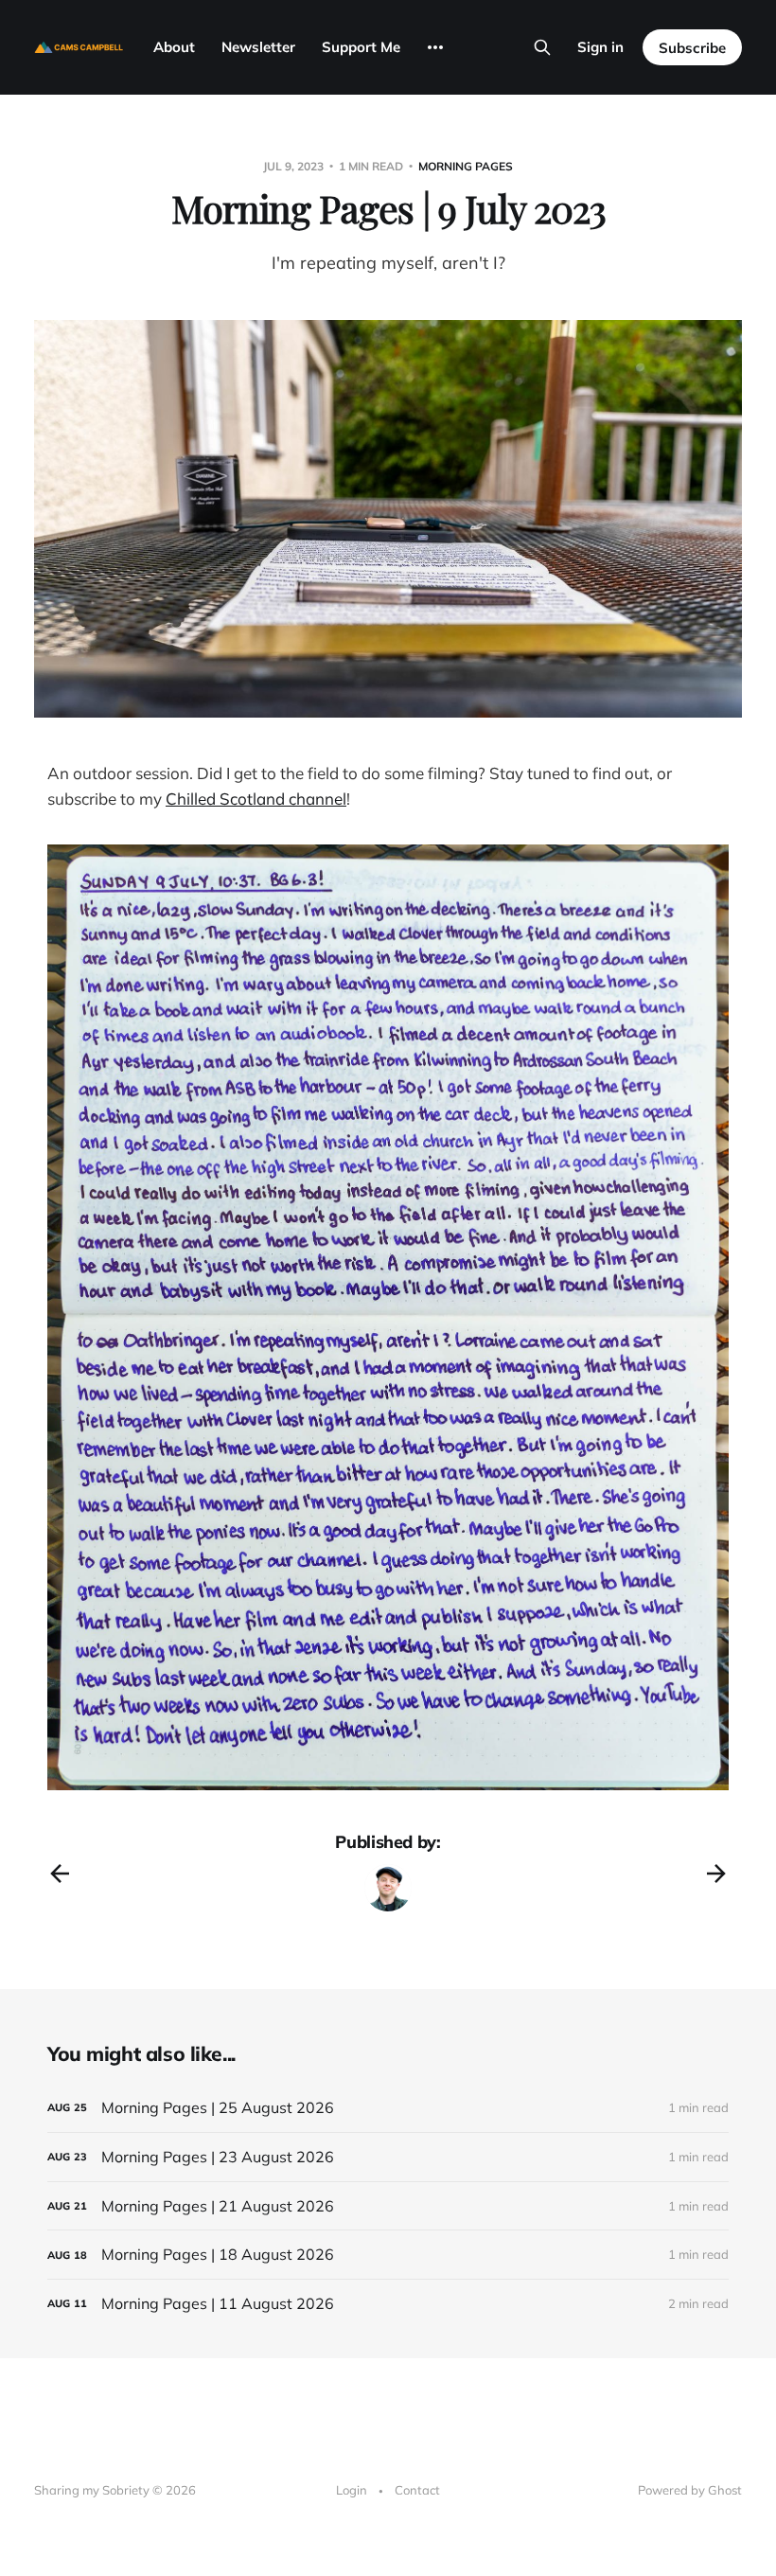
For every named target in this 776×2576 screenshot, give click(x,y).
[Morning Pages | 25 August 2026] (388, 2108)
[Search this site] (542, 47)
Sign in (600, 47)
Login (352, 2490)
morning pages (466, 166)
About (174, 47)
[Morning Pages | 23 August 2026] (388, 2157)
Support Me (361, 47)
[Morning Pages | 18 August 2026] (388, 2255)
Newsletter (258, 47)
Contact (417, 2490)
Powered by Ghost (690, 2490)
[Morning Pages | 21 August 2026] (388, 2206)
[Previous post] (60, 1874)
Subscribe (692, 48)
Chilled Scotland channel (256, 799)
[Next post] (716, 1874)
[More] (435, 47)
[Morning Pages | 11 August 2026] (388, 2304)
